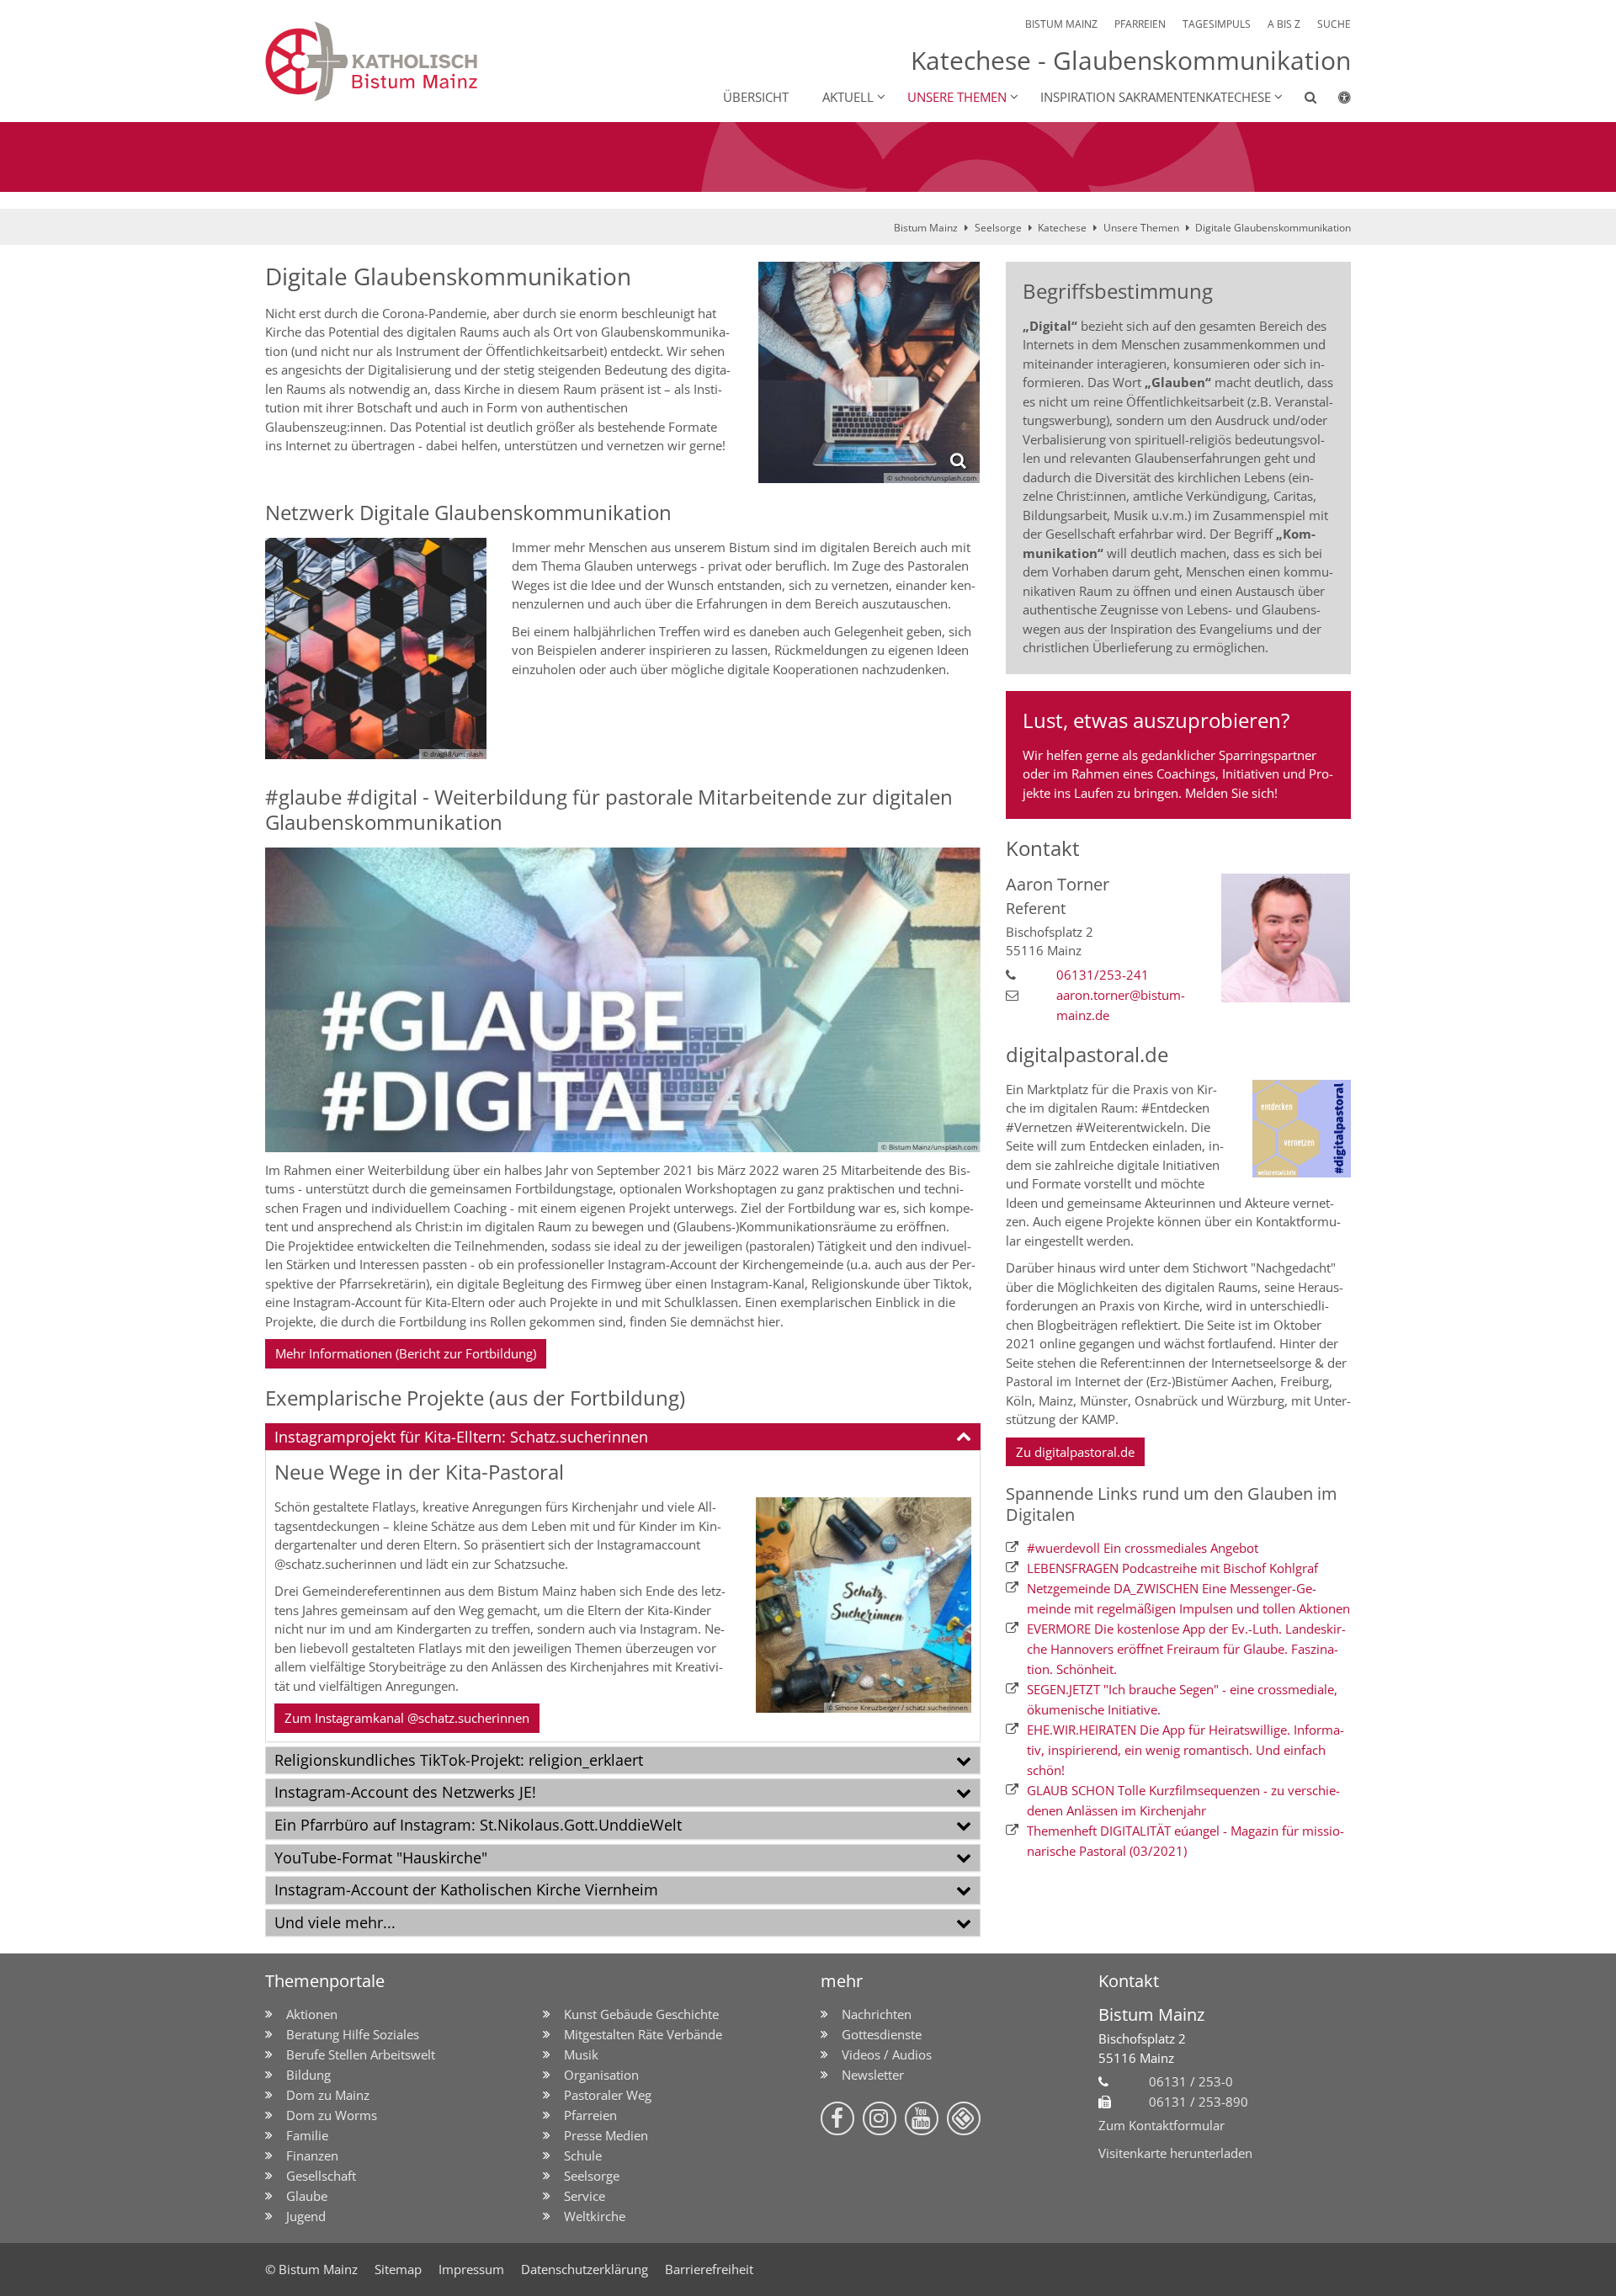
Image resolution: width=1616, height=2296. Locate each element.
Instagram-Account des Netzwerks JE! (405, 1792)
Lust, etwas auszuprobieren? (1156, 720)
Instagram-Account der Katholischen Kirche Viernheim (466, 1889)
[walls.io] (964, 2118)
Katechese (1062, 228)
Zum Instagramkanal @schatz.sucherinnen (407, 1718)
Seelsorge (998, 228)
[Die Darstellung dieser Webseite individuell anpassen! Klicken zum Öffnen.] (1334, 100)
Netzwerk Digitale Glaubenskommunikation (468, 513)
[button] (1300, 100)
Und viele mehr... (335, 1922)
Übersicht (756, 97)
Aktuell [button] (848, 97)
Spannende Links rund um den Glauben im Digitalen (1172, 1504)
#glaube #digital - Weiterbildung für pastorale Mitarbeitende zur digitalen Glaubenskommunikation (609, 810)
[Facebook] (837, 2118)
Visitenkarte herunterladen (1175, 2153)
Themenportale (325, 1981)
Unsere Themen (1141, 228)
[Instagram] (880, 2118)
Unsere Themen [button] (957, 97)
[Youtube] (922, 2118)
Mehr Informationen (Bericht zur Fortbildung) (406, 1353)
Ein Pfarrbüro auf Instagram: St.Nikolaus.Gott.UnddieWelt (478, 1825)
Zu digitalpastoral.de (1075, 1452)
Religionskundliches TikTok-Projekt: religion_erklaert (459, 1760)
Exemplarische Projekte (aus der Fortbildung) (475, 1398)
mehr (842, 1981)
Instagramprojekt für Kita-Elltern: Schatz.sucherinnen (461, 1437)
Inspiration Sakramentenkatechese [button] (1156, 97)
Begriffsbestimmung (1118, 291)
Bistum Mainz (926, 228)
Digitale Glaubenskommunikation (1273, 228)
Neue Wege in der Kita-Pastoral (419, 1472)
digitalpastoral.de (1087, 1055)
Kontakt (1043, 848)
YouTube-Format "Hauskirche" (381, 1858)
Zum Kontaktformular (1161, 2125)
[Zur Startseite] (437, 61)
